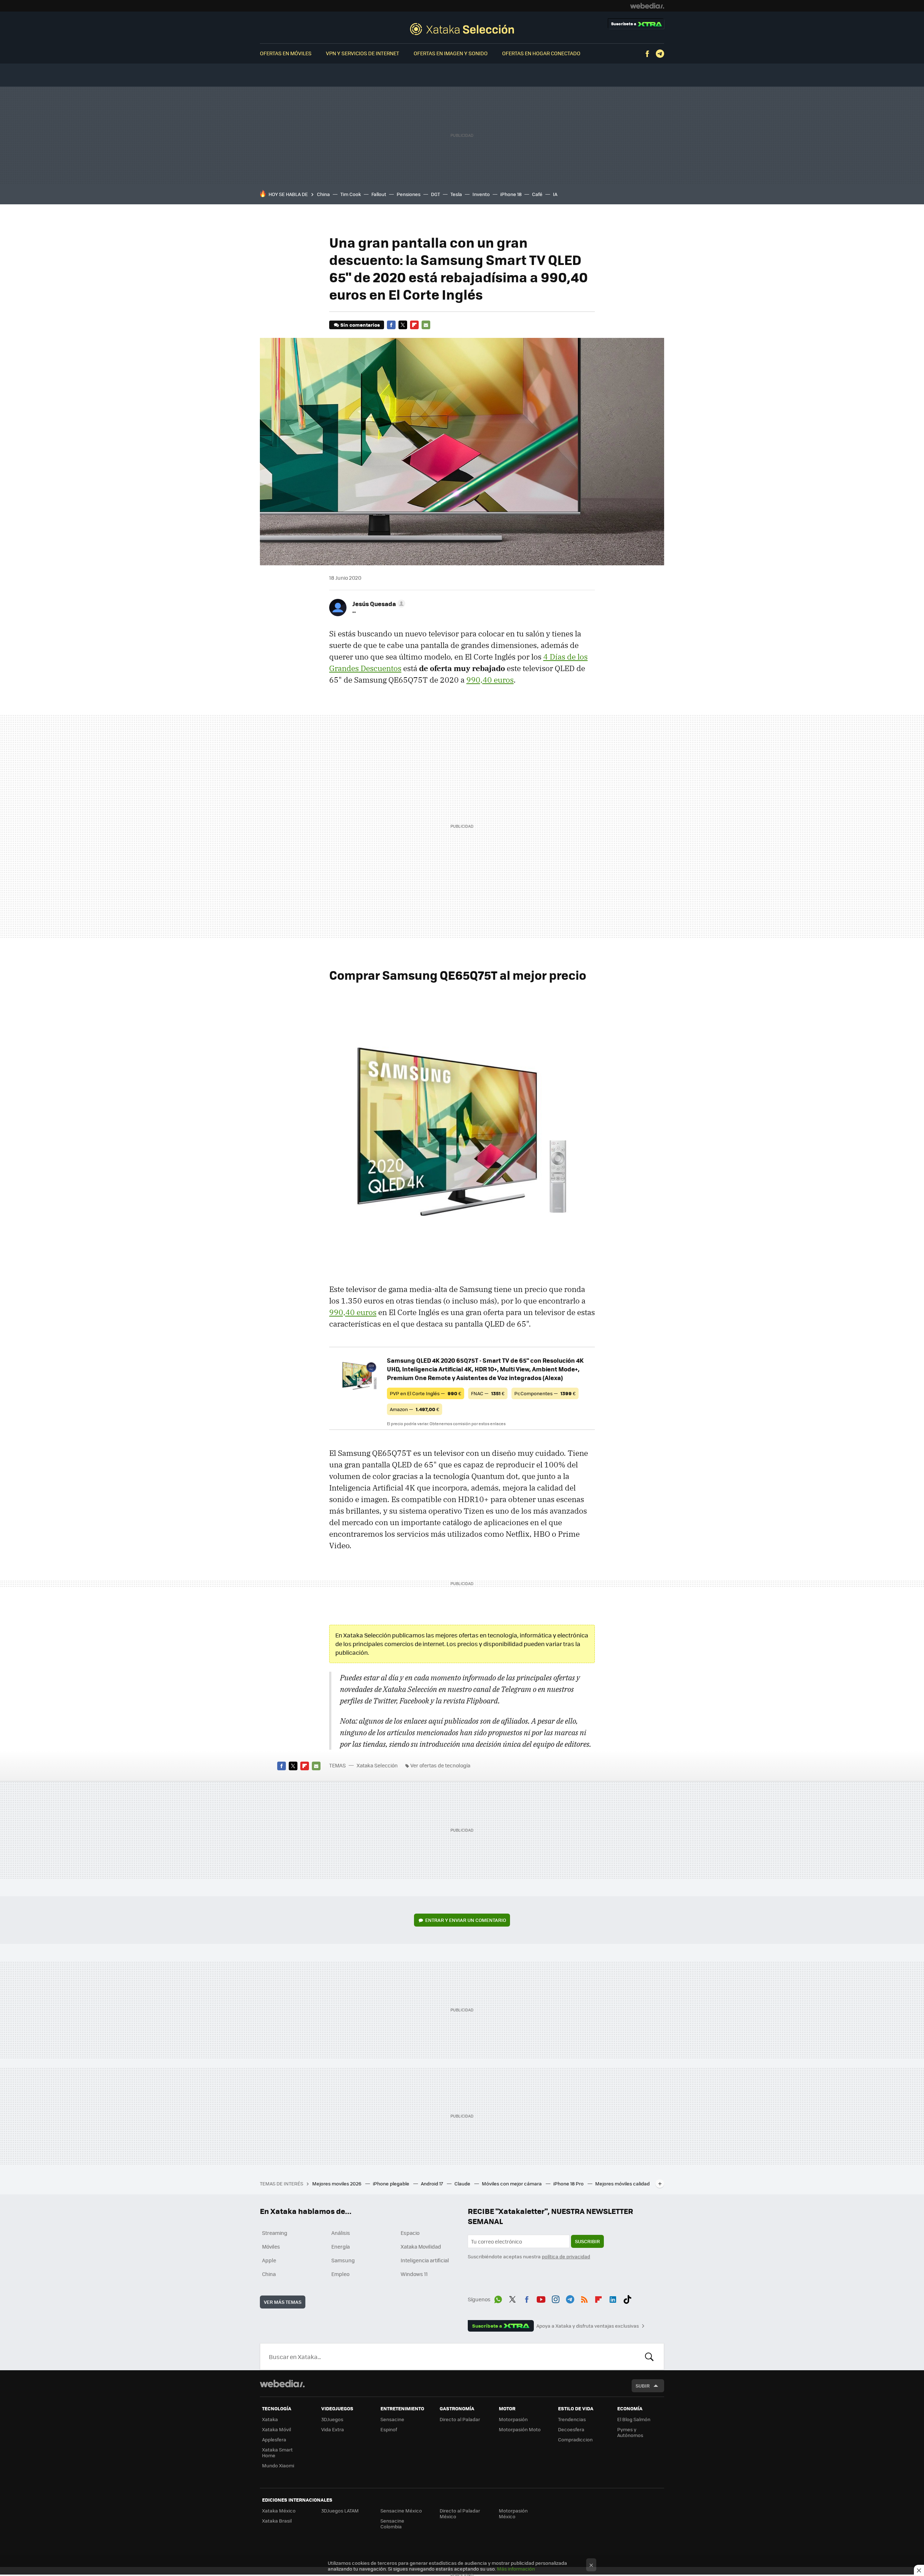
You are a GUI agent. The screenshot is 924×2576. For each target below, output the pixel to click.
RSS (584, 2298)
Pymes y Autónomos (630, 2432)
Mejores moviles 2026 (337, 2183)
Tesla (456, 194)
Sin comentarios (360, 325)
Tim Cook (351, 194)
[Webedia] (647, 6)
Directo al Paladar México (460, 2513)
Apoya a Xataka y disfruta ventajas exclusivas (588, 2326)
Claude (463, 2183)
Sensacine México (401, 2510)
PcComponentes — (545, 1393)
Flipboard (414, 325)
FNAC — (488, 1393)
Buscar (649, 2357)
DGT (435, 194)
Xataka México (279, 2510)
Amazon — (415, 1409)
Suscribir (587, 2241)
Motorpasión (513, 2419)
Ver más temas (283, 2302)
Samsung (343, 2260)
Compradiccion (575, 2439)
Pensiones (409, 194)
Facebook (647, 54)
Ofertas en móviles (286, 53)
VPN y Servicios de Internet (363, 53)
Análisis (341, 2233)
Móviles (271, 2246)
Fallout (379, 194)
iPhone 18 (511, 194)
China (323, 194)
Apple (269, 2260)
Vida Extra (333, 2429)
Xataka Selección (462, 29)
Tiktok (627, 2298)
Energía (341, 2246)
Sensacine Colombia (392, 2523)
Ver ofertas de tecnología (440, 1765)
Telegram (660, 54)
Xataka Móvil (276, 2429)
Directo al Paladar (460, 2419)
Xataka (270, 2419)
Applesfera (274, 2439)
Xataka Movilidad (421, 2246)
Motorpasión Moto (520, 2429)
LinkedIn (613, 2298)
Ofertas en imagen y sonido (451, 53)
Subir (643, 2386)
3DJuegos (332, 2419)
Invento (481, 194)
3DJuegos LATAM (340, 2510)
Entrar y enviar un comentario (466, 1920)
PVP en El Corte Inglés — (426, 1393)
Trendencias (572, 2419)
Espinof (389, 2429)
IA (555, 194)
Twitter (403, 325)
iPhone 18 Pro (569, 2183)
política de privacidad (566, 2256)
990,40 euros (490, 680)
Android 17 (432, 2183)
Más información (516, 2569)
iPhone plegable (392, 2183)
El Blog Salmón (634, 2419)
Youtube (541, 2298)
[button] (378, 604)
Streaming (275, 2233)
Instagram (555, 2298)
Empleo (340, 2274)
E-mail (426, 325)
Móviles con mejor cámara (512, 2183)
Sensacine (392, 2419)
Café (537, 194)
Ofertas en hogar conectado (541, 53)
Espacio (410, 2233)
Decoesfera (571, 2429)
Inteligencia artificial (425, 2260)
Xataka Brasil (277, 2521)
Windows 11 (414, 2274)
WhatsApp (498, 2298)
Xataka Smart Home (277, 2452)
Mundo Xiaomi (278, 2465)
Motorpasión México (513, 2513)
